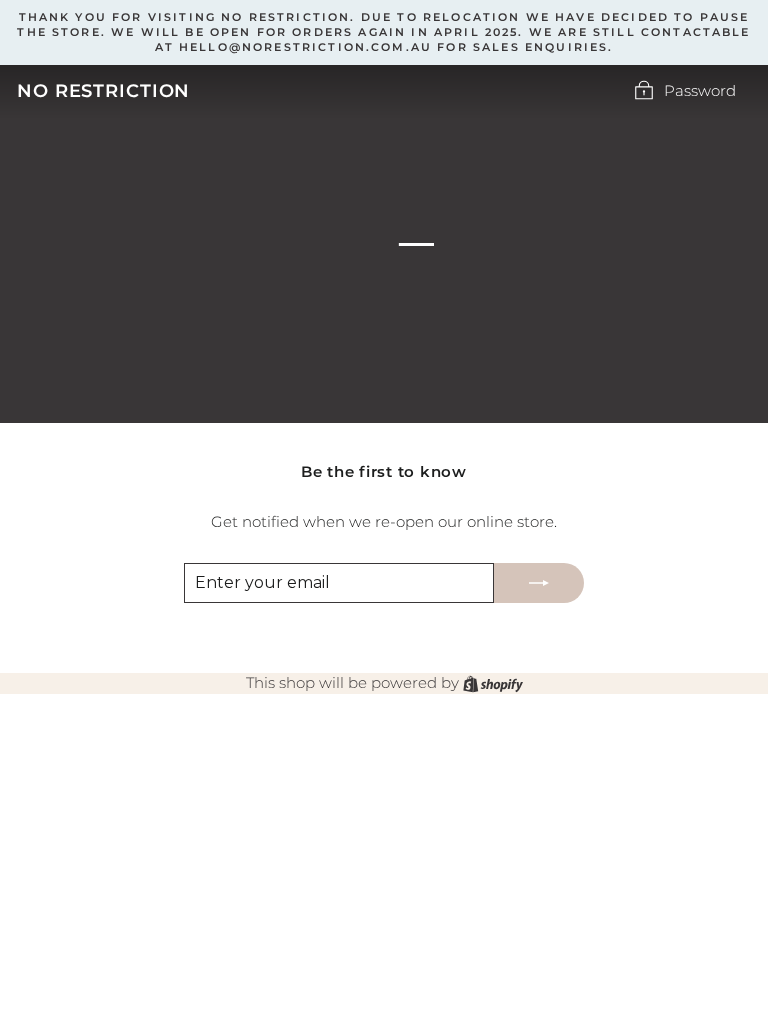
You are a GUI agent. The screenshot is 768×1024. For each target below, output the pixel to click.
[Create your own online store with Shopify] (493, 683)
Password (700, 91)
